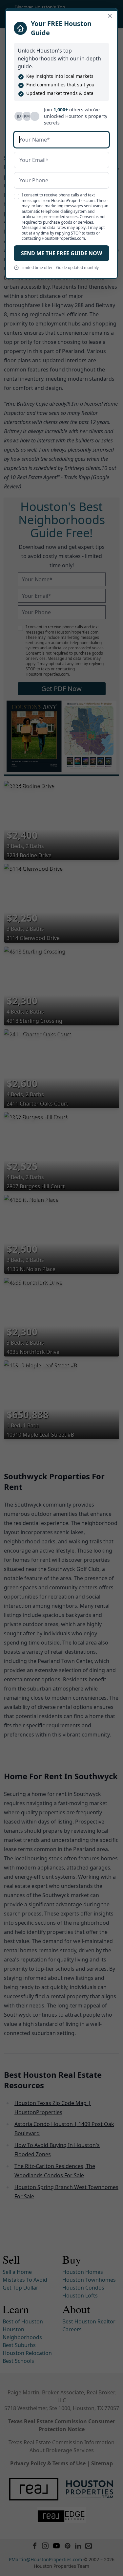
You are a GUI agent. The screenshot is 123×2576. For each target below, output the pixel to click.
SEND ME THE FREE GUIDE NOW (61, 253)
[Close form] (110, 16)
